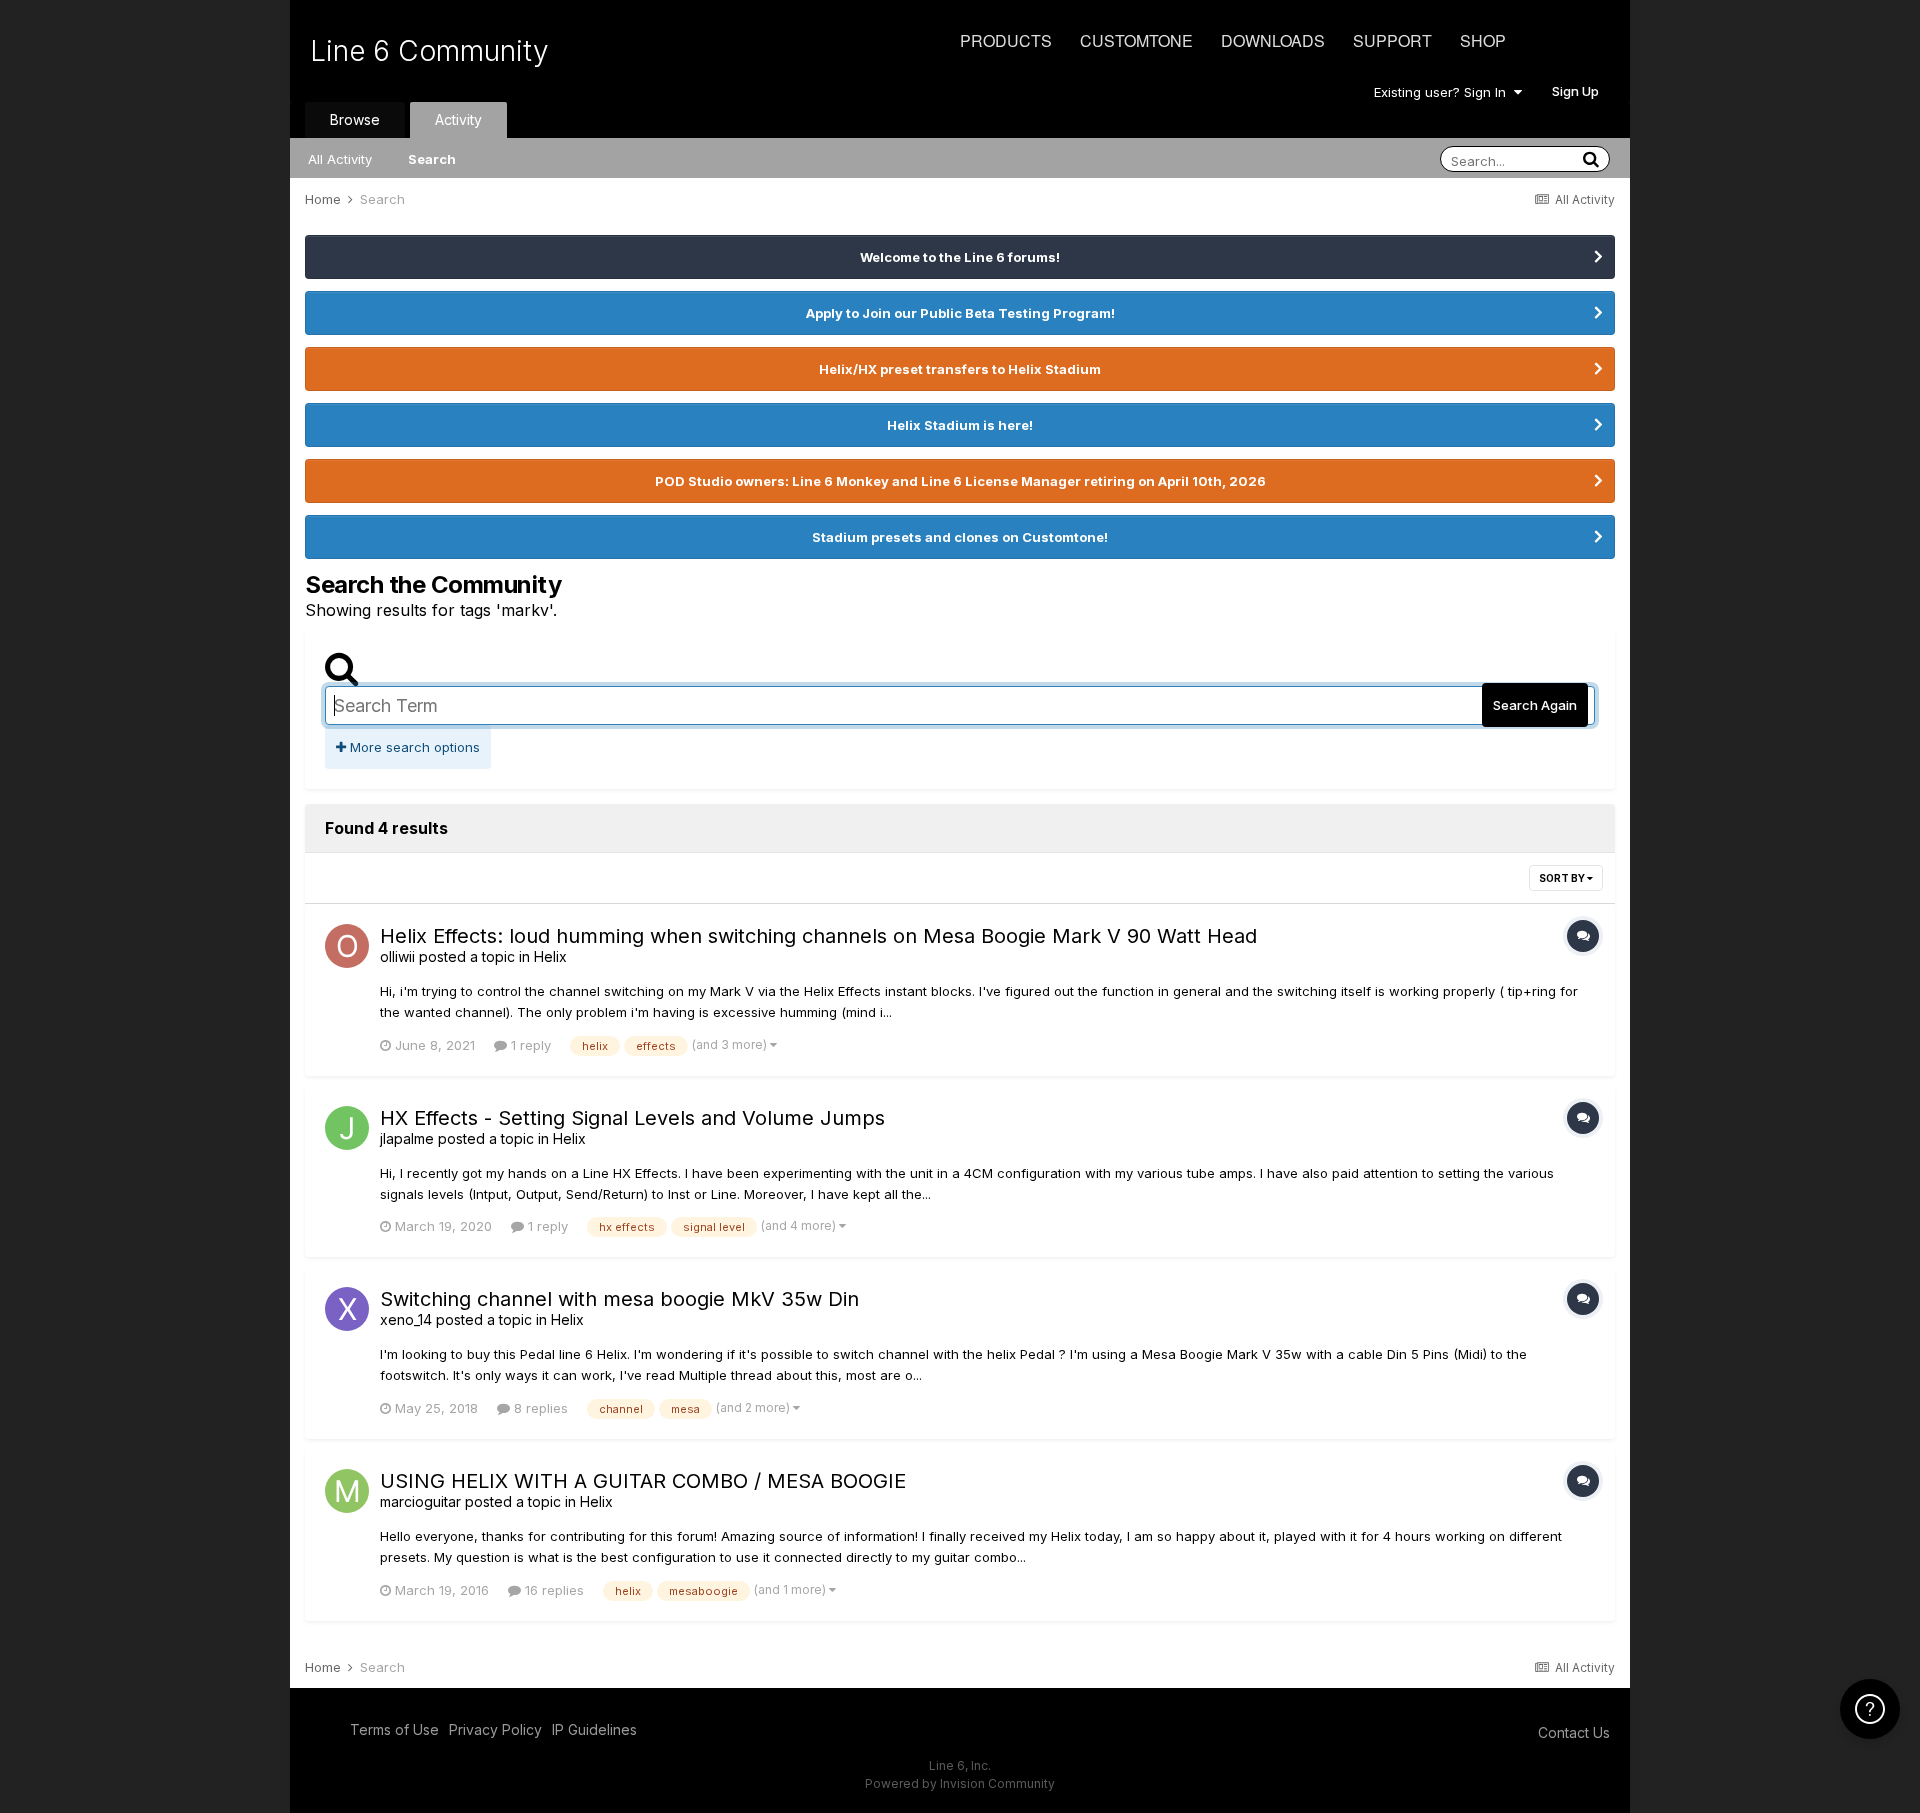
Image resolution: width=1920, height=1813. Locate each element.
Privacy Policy (495, 1729)
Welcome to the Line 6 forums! (960, 257)
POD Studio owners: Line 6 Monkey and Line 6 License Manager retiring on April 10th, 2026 (960, 481)
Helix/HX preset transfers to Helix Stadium (960, 369)
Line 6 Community (429, 51)
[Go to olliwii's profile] (347, 946)
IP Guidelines (594, 1729)
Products (1006, 40)
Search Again (1535, 705)
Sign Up (1575, 91)
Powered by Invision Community (960, 1783)
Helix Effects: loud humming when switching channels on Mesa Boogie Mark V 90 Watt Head (818, 936)
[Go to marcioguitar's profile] (347, 1491)
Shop (1483, 40)
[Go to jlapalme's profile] (347, 1128)
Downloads (1273, 40)
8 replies (539, 1408)
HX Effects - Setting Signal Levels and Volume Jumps (632, 1118)
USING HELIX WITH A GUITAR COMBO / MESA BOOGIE (643, 1481)
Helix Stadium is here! (960, 425)
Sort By (1563, 878)
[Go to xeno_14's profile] (347, 1309)
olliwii (397, 956)
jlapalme (407, 1138)
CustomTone (1136, 40)
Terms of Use (394, 1729)
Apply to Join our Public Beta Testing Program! (960, 313)
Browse (355, 119)
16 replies (552, 1590)
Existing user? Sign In (1444, 92)
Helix (550, 956)
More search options (413, 747)
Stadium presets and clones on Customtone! (960, 537)
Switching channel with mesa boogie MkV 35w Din (619, 1299)
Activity (458, 119)
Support (1392, 40)
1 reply (529, 1045)
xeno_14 (406, 1319)
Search (432, 159)
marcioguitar (420, 1501)
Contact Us (1574, 1732)
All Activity (340, 159)
